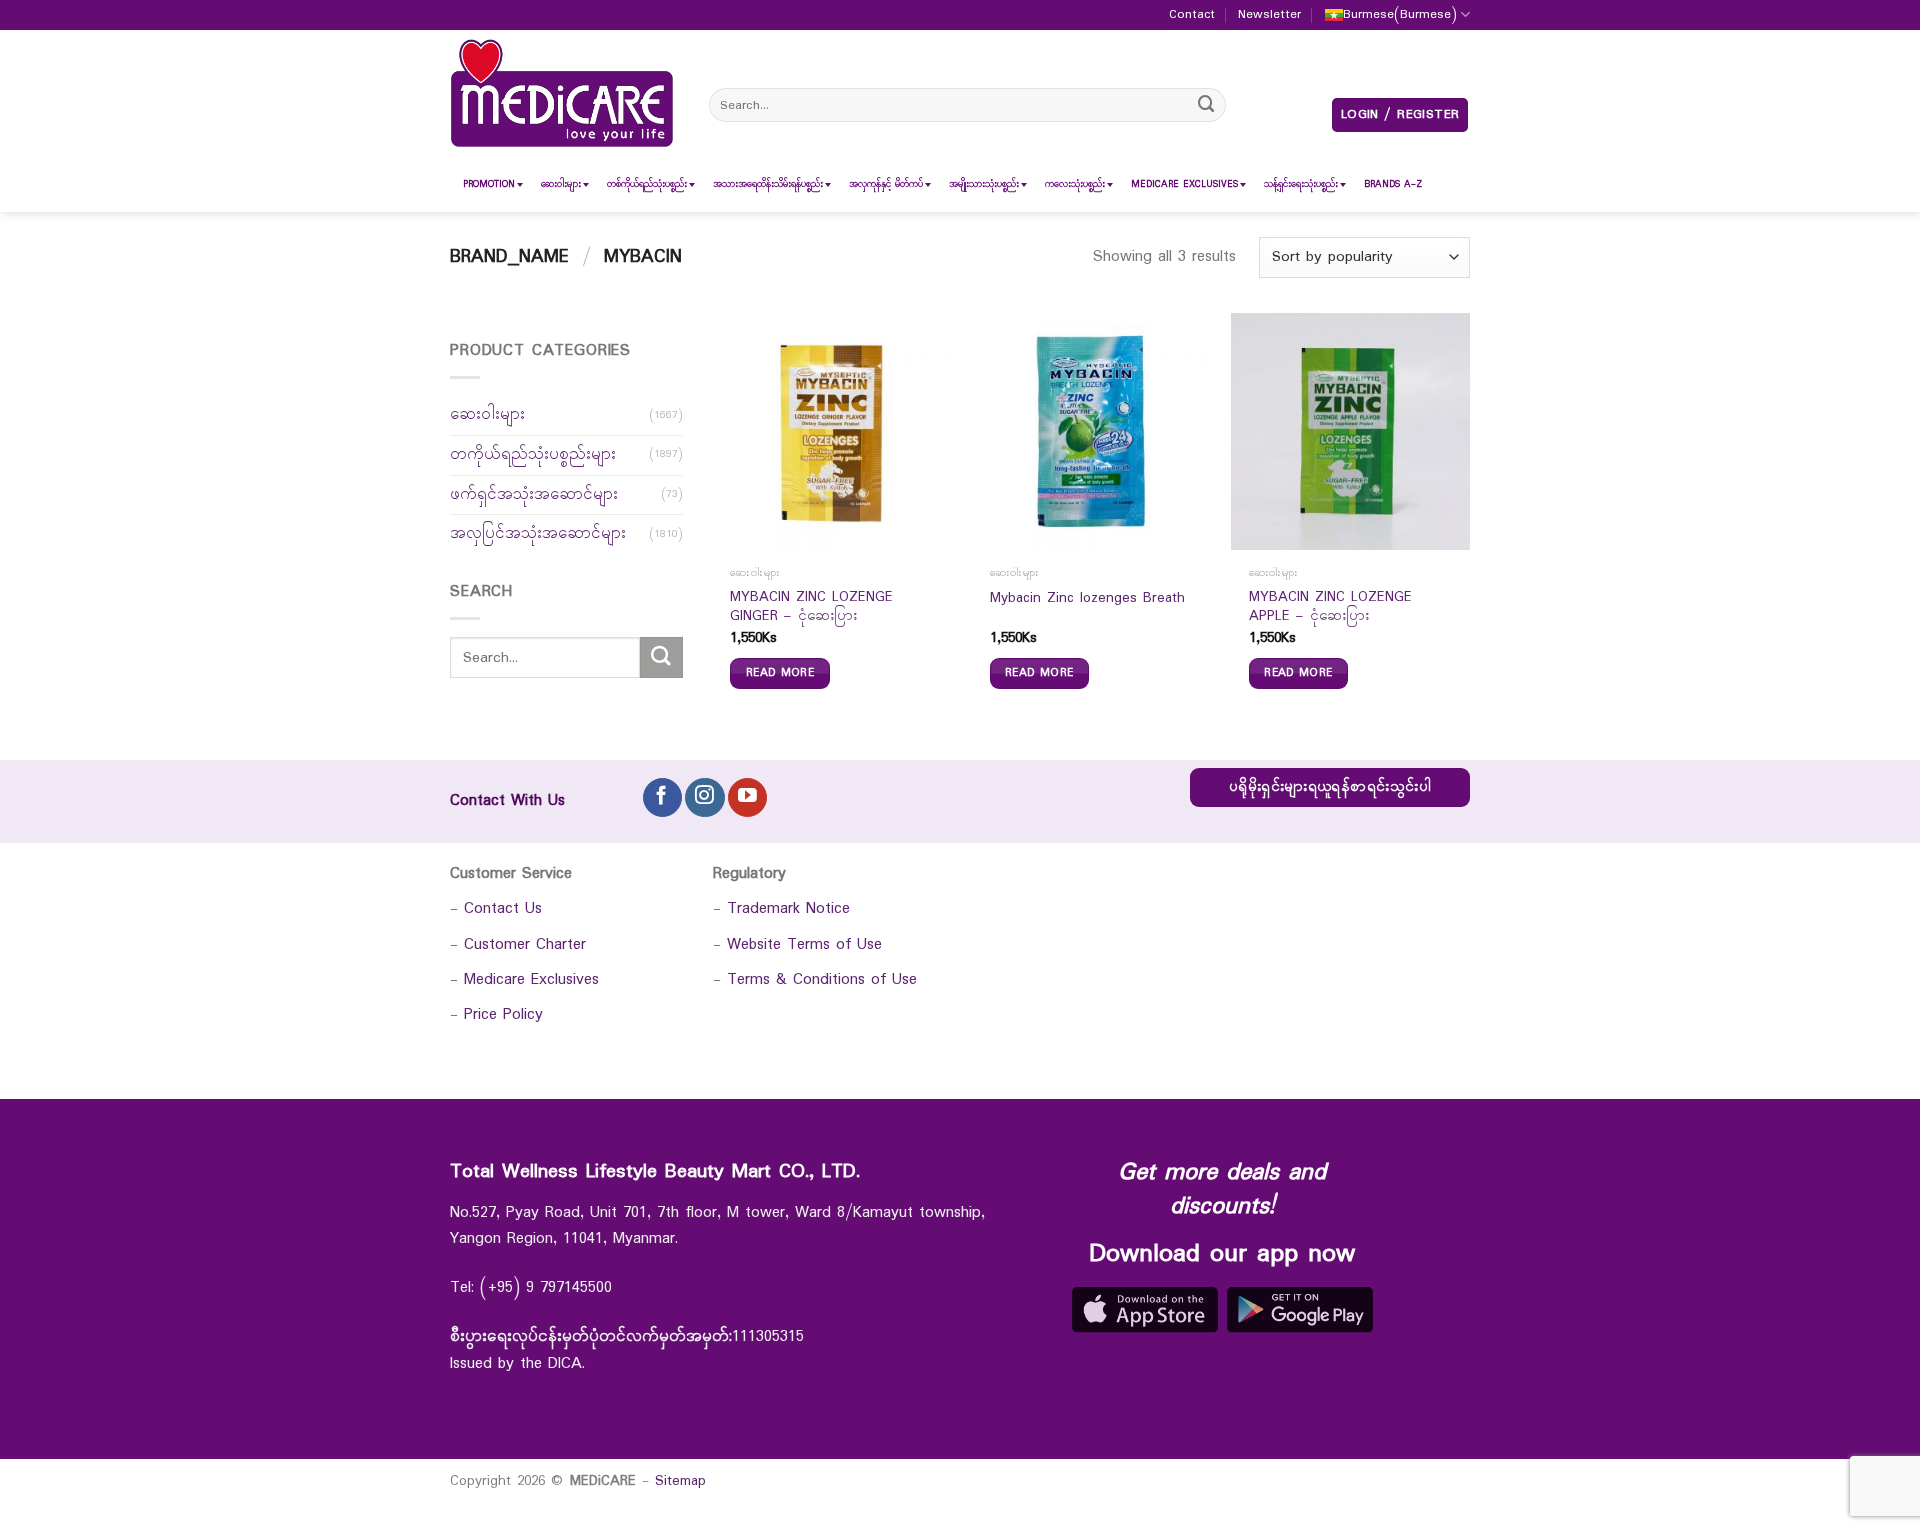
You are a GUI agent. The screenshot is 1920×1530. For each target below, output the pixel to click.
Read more (780, 673)
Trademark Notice (788, 908)
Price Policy (503, 1014)
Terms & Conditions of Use (822, 979)
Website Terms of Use (804, 944)
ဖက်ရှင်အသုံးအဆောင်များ (534, 494)
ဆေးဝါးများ (487, 414)
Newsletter (1269, 15)
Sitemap (680, 1481)
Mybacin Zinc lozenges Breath (1087, 599)
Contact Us (503, 908)
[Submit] (1207, 104)
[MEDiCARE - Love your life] (562, 93)
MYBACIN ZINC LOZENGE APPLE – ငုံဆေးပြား (1330, 607)
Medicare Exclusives (531, 979)
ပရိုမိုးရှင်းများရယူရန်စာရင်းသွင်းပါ (1330, 787)
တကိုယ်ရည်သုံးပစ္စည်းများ (533, 454)
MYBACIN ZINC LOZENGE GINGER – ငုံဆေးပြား (811, 607)
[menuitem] (489, 184)
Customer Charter (525, 944)
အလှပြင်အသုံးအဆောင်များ (538, 533)
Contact (1192, 15)
